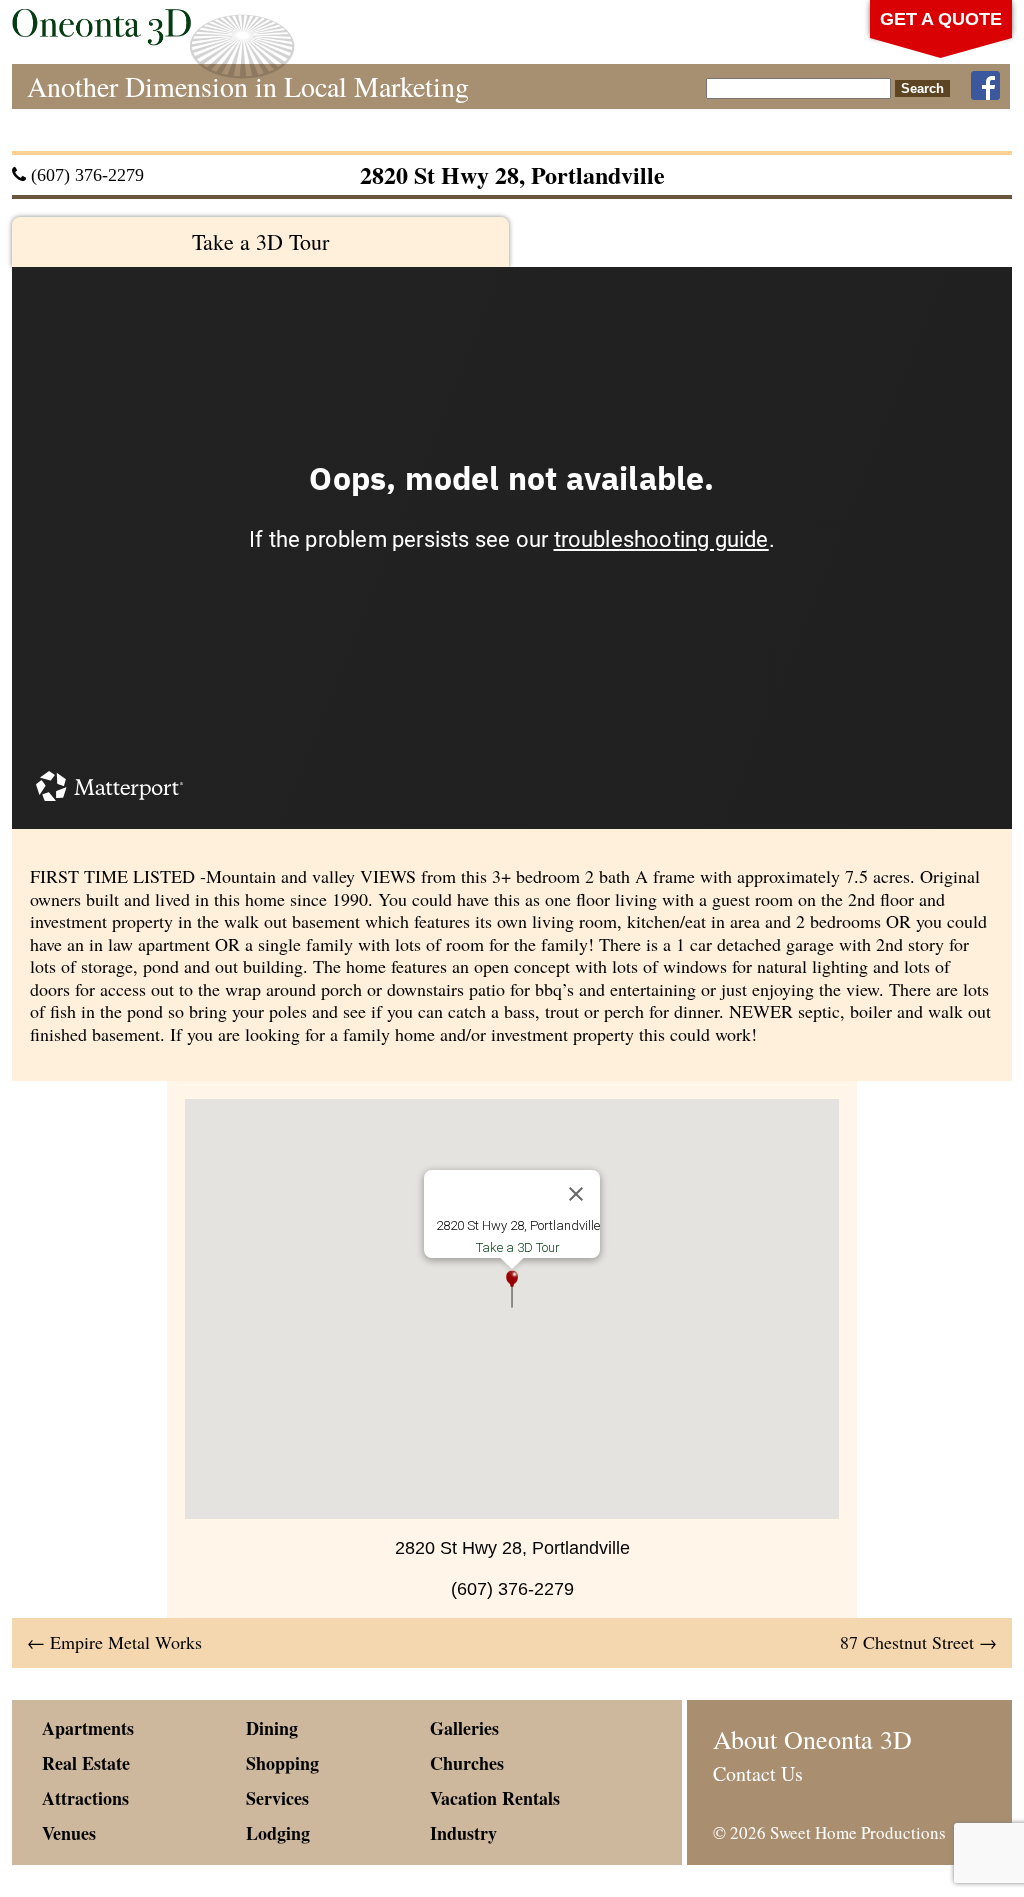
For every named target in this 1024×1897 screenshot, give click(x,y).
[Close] (576, 1194)
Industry (463, 1833)
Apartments (88, 1728)
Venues (69, 1833)
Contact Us (758, 1773)
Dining (272, 1728)
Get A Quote (941, 19)
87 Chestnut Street (918, 1642)
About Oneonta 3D (812, 1739)
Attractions (85, 1798)
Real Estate (86, 1763)
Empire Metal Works (114, 1642)
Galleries (464, 1728)
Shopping (282, 1763)
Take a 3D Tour (260, 241)
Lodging (278, 1833)
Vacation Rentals (495, 1798)
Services (277, 1798)
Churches (467, 1763)
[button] (512, 1289)
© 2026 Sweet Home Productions (829, 1832)
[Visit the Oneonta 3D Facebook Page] (985, 86)
